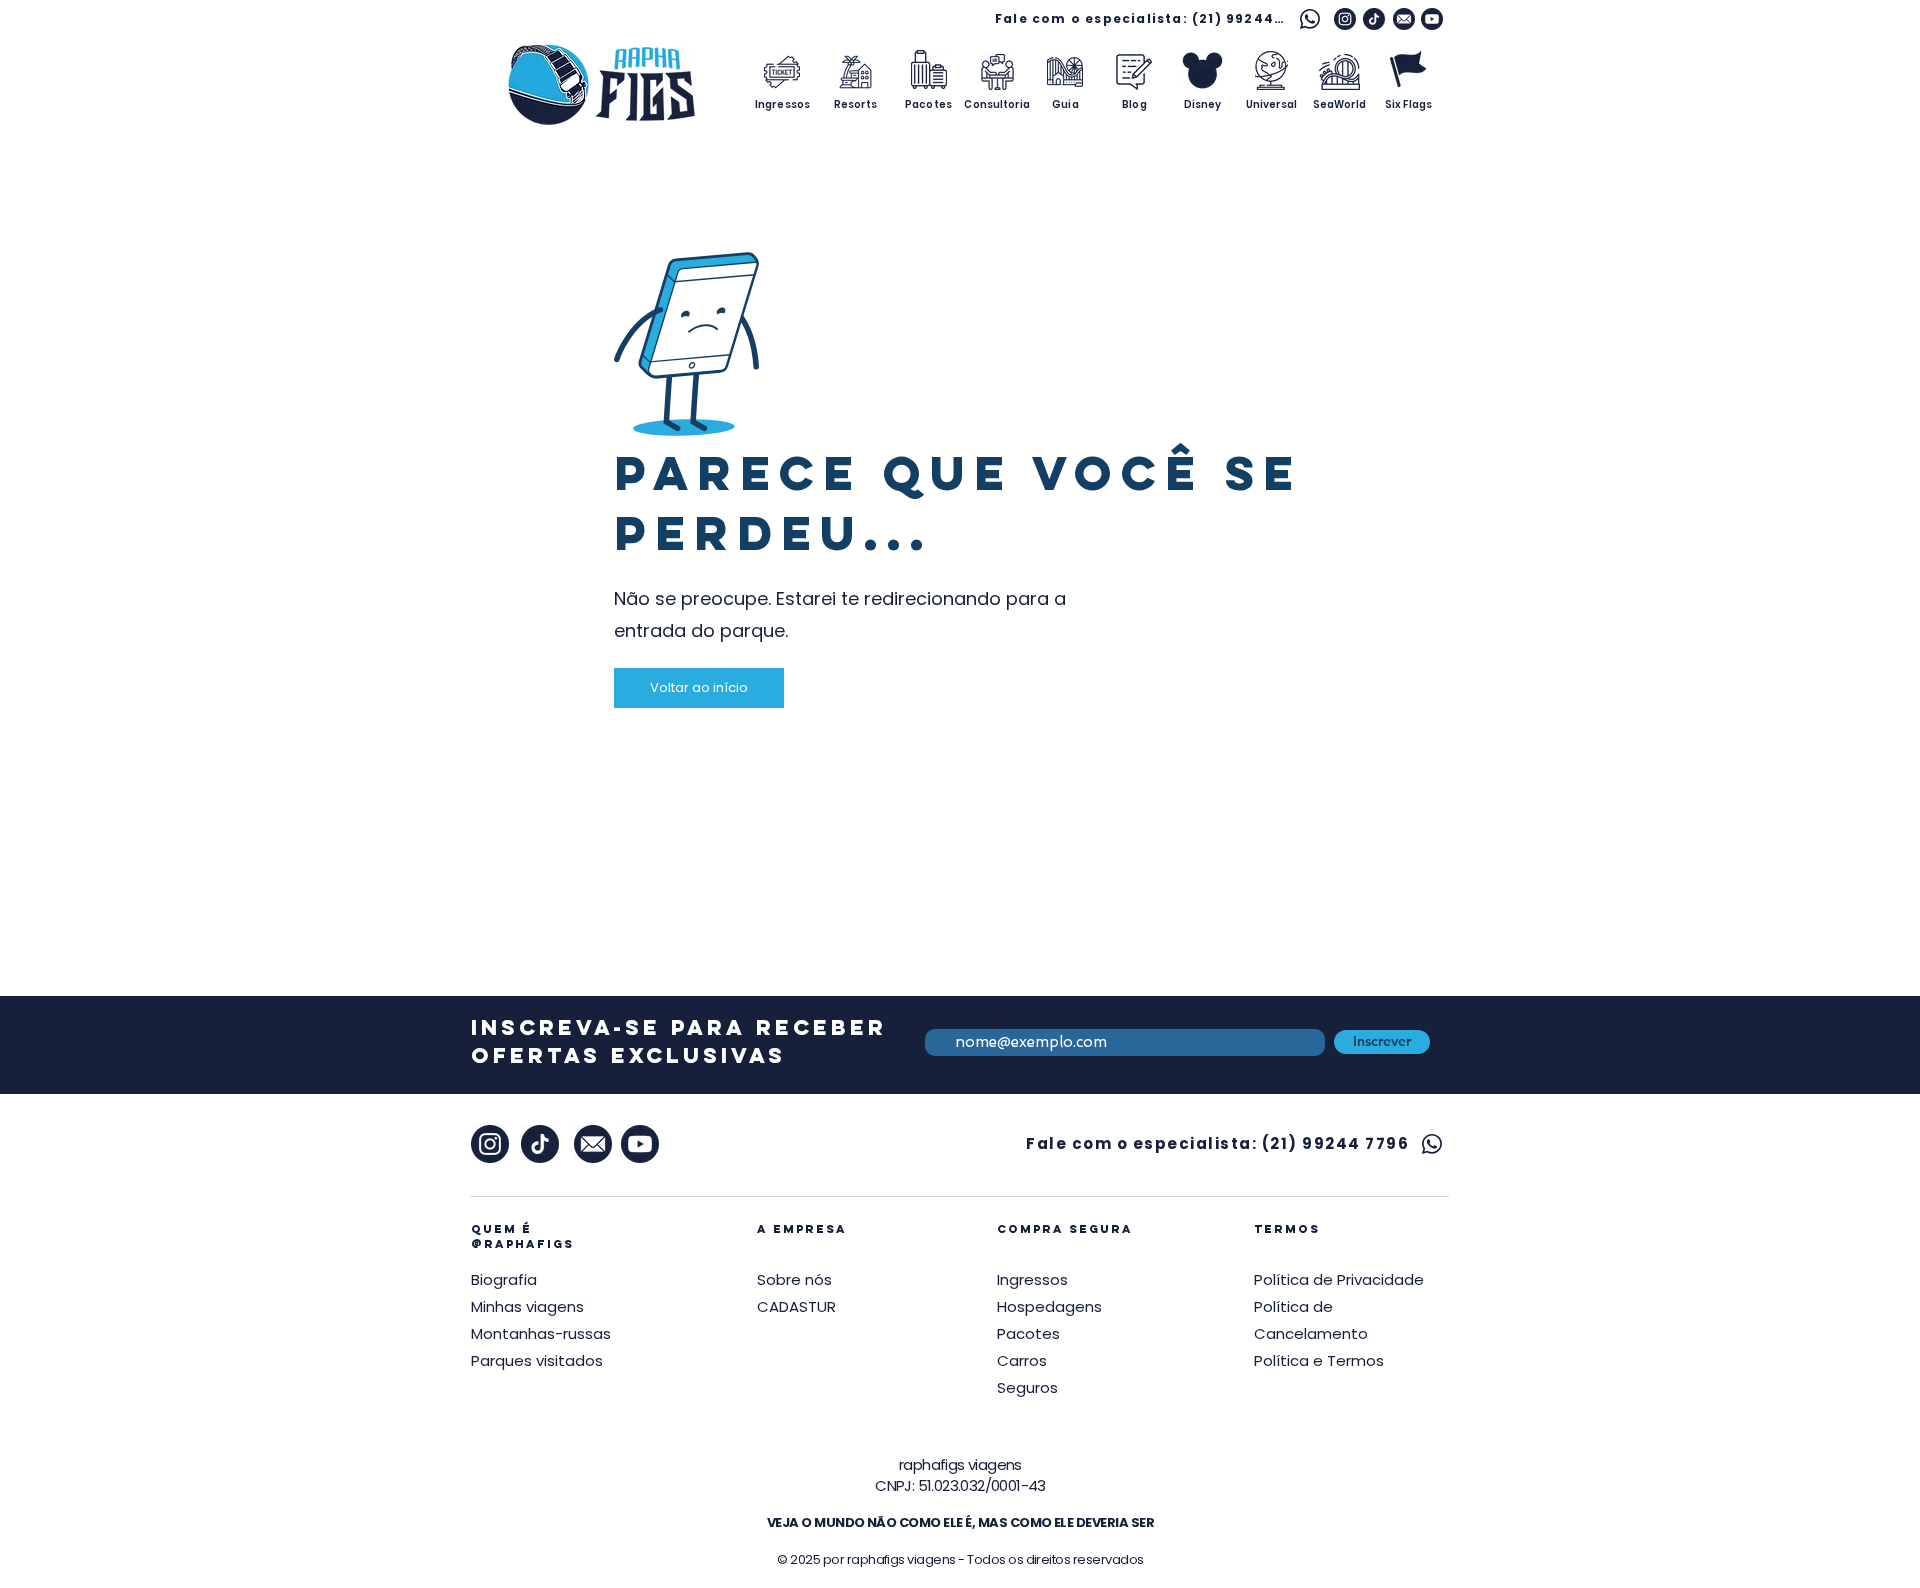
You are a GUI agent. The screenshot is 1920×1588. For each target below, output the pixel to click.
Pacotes (1028, 1333)
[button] (1339, 1279)
